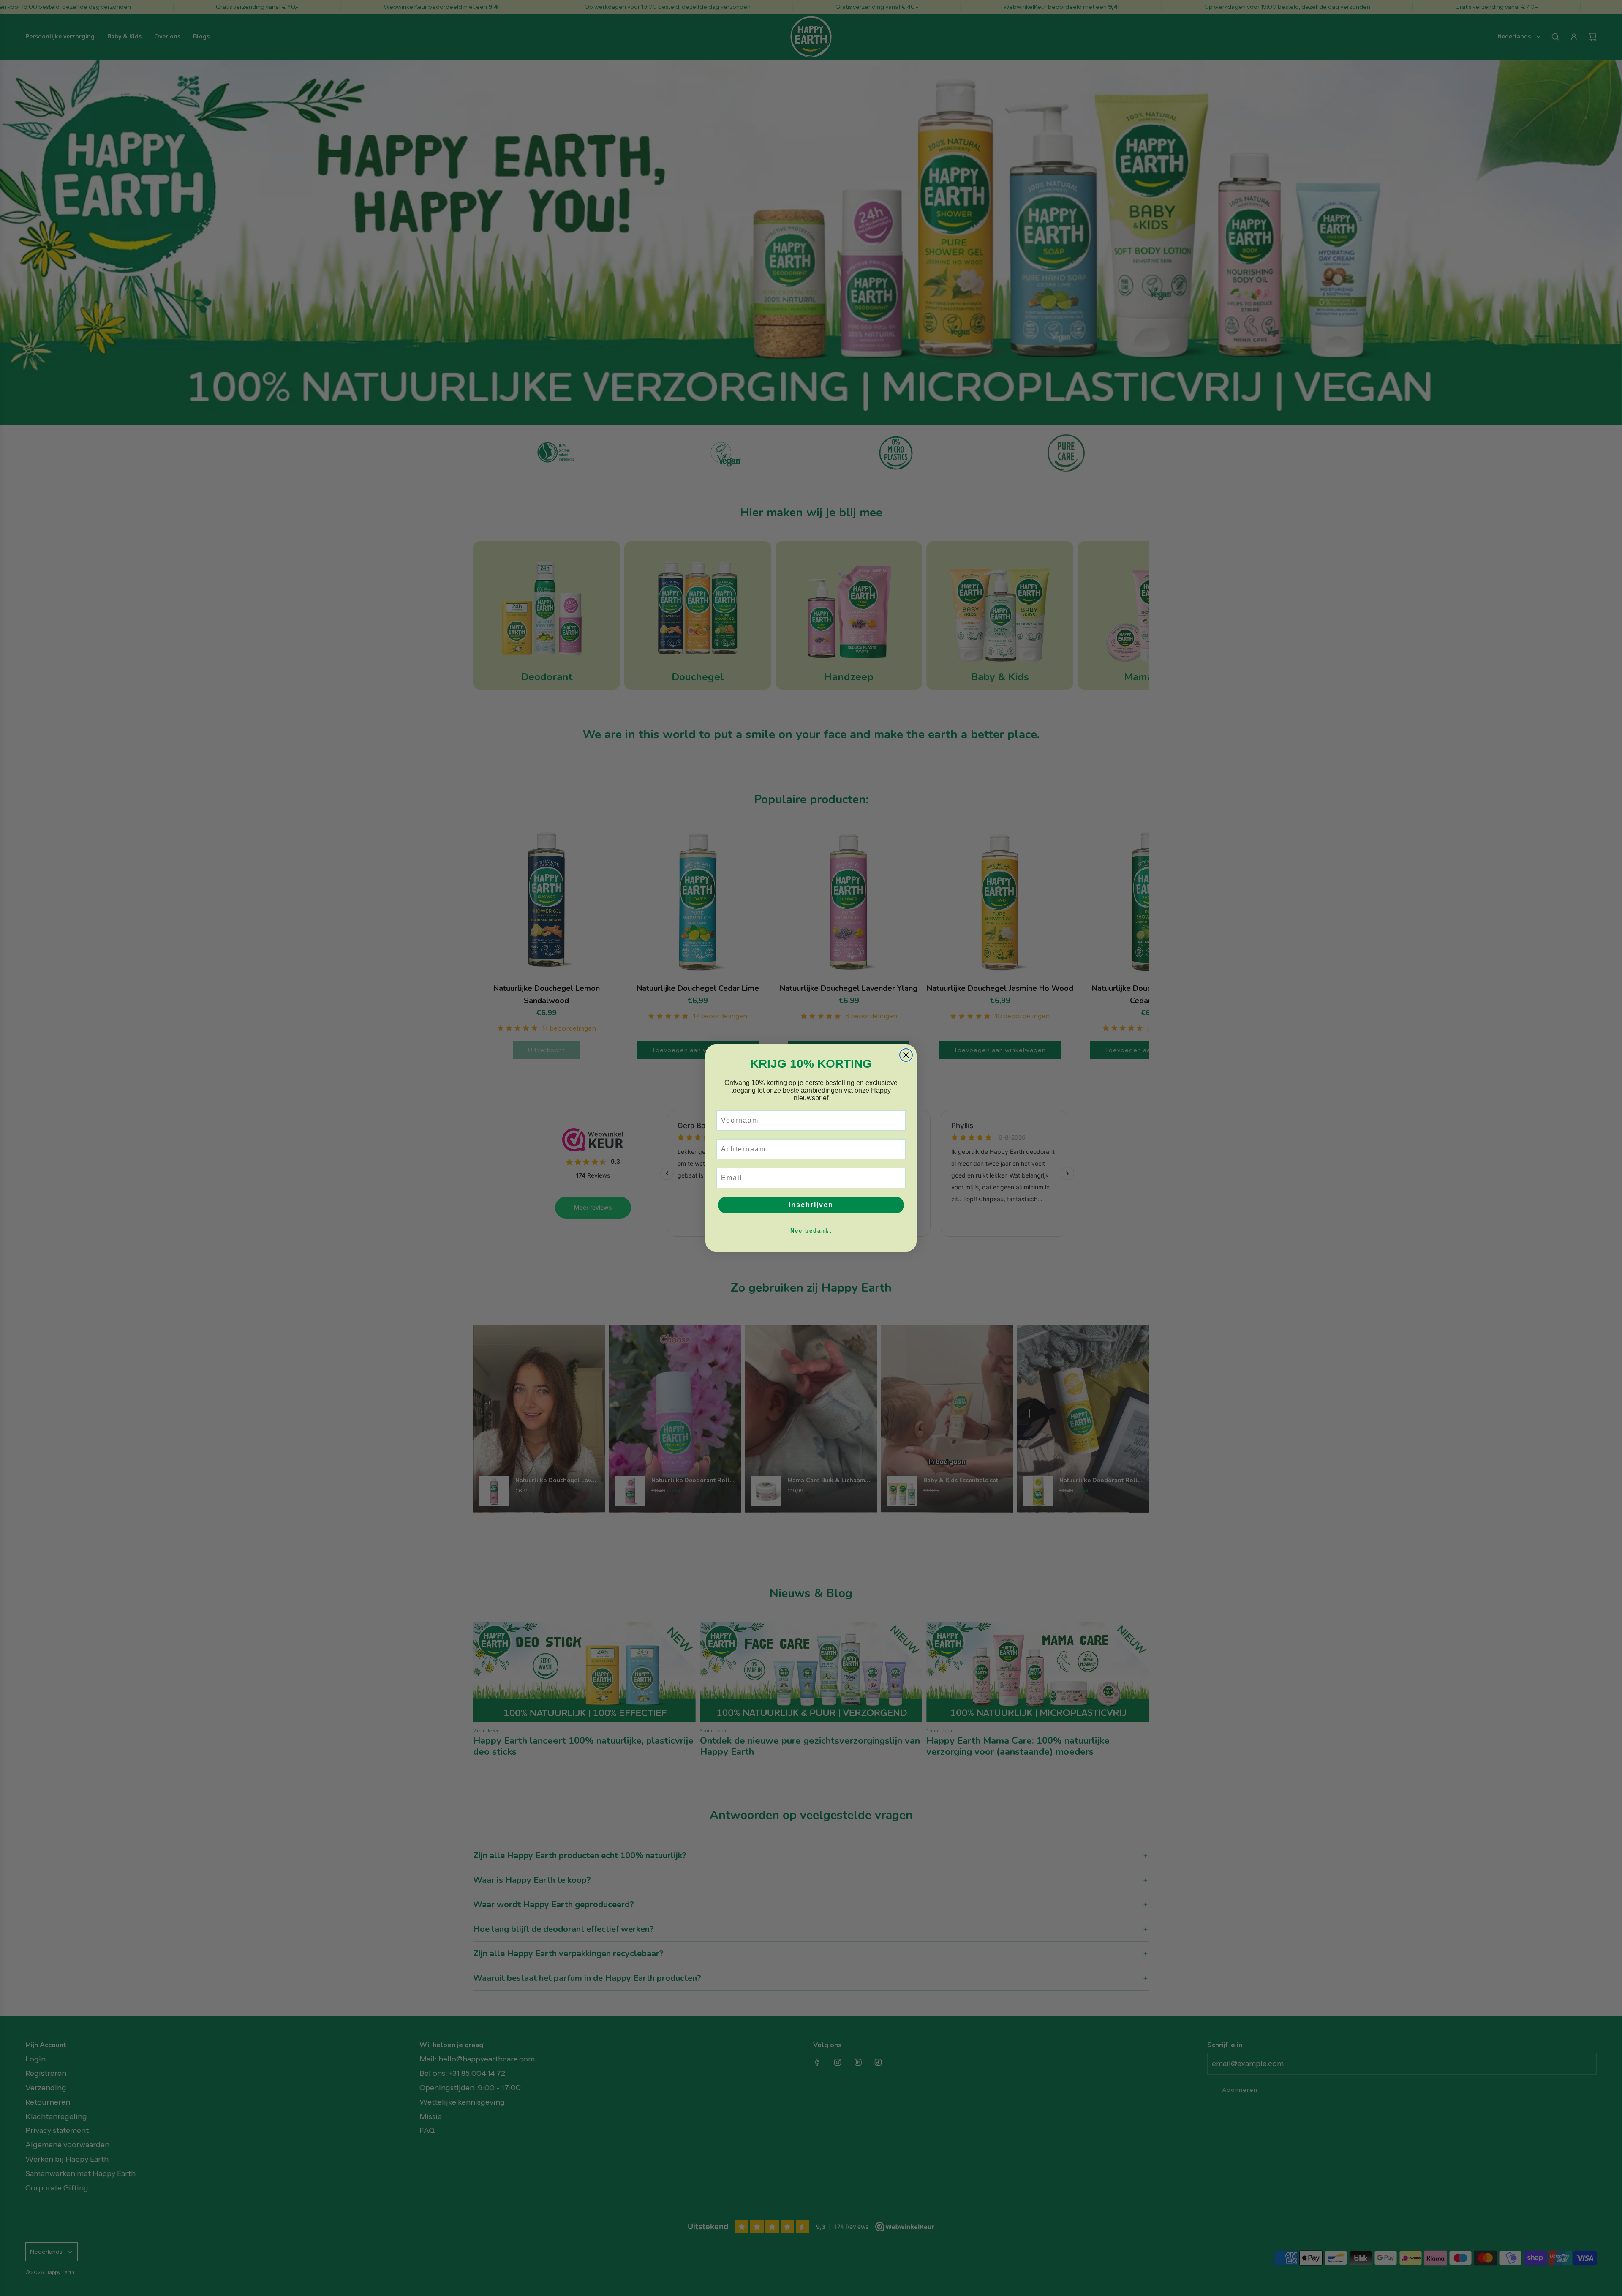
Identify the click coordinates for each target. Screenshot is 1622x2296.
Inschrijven (811, 1205)
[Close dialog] (906, 1055)
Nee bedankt (811, 1231)
